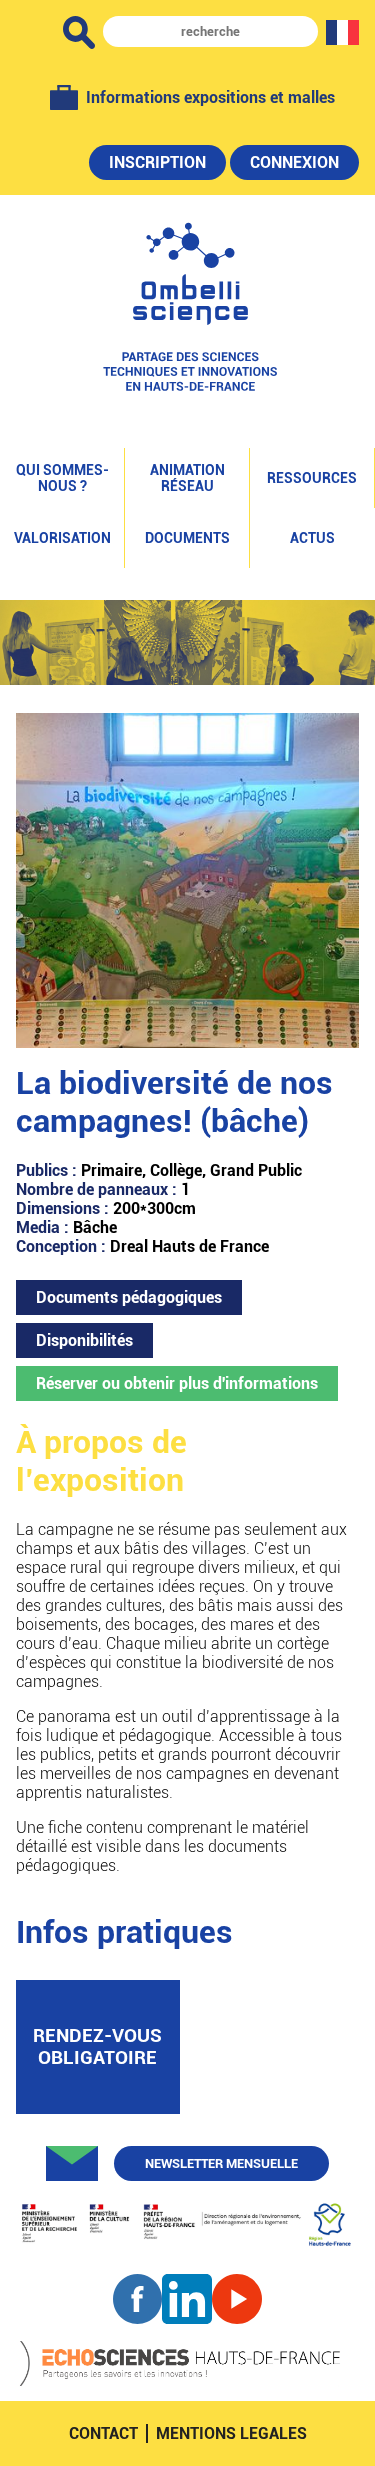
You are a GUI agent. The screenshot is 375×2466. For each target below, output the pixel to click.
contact (103, 2433)
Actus (312, 538)
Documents (187, 538)
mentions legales (231, 2433)
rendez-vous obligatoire (97, 2047)
